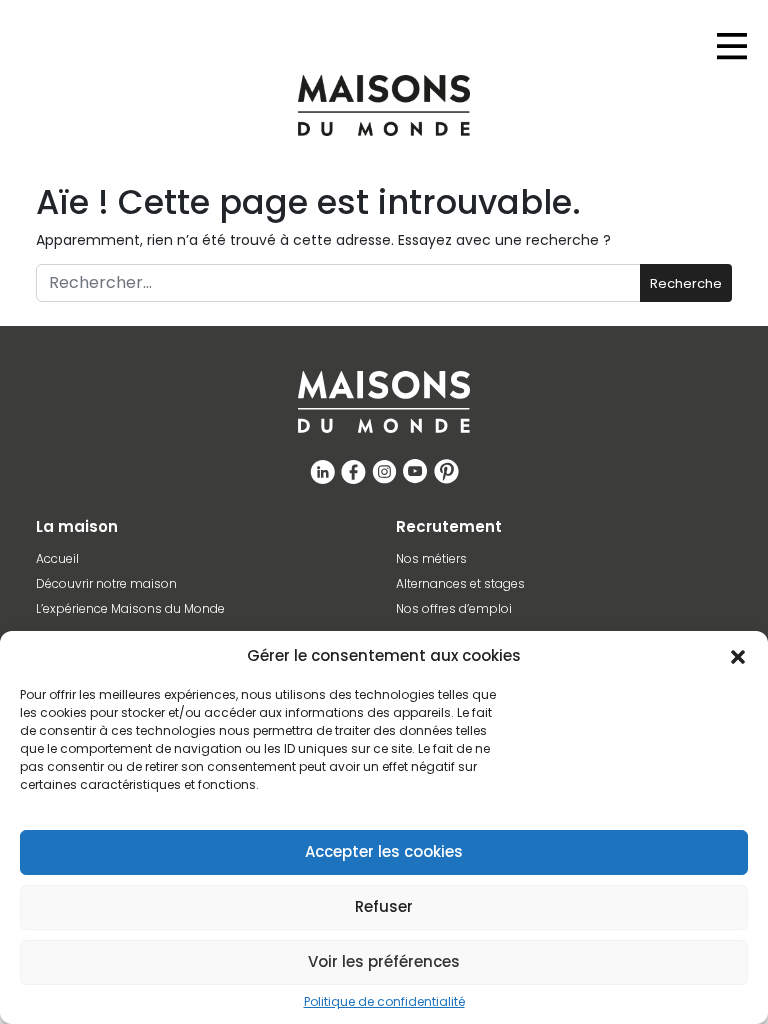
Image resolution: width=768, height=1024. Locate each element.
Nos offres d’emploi (454, 609)
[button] (738, 656)
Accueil (57, 559)
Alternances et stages (460, 584)
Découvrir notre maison (106, 584)
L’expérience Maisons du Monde (130, 609)
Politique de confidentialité (384, 1002)
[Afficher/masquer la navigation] (732, 46)
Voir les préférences (384, 961)
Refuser (384, 906)
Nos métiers (431, 559)
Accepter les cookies (384, 851)
